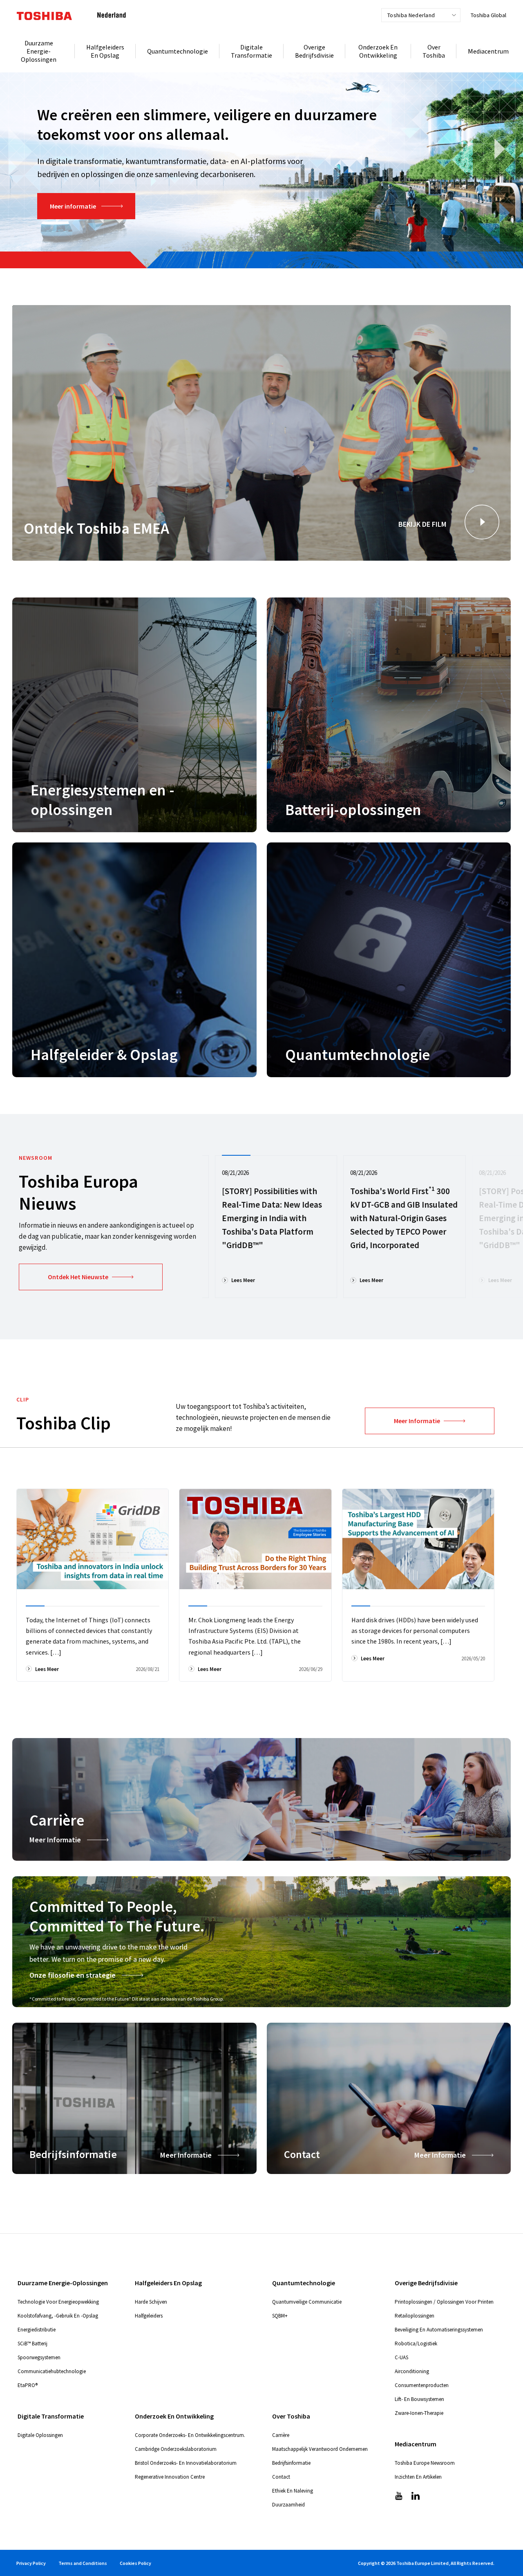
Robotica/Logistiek (416, 2344)
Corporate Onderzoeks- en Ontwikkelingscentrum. (190, 2435)
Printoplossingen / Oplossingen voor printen (444, 2302)
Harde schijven (151, 2302)
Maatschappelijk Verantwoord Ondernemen (320, 2449)
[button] (482, 522)
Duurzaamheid (288, 2505)
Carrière (281, 2435)
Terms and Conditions (83, 2563)
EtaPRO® (28, 2385)
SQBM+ (280, 2316)
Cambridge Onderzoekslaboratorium (176, 2449)
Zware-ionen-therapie (419, 2413)
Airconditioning (412, 2371)
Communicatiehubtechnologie (52, 2371)
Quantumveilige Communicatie (307, 2302)
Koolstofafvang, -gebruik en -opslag (58, 2316)
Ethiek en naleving (293, 2491)
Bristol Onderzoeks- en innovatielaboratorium (186, 2463)
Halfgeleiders (149, 2316)
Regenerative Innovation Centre (170, 2477)
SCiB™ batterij (32, 2344)
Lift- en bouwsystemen (419, 2399)
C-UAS (401, 2357)
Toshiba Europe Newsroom (425, 2463)
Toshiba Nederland (411, 15)
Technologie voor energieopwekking (58, 2302)
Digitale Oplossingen (40, 2435)
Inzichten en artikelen (418, 2477)
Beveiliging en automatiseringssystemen (439, 2330)
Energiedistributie (37, 2330)
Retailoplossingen (415, 2316)
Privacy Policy (31, 2563)
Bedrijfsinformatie (291, 2463)
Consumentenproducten (422, 2385)
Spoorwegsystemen (39, 2357)
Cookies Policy (135, 2563)
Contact (281, 2477)
